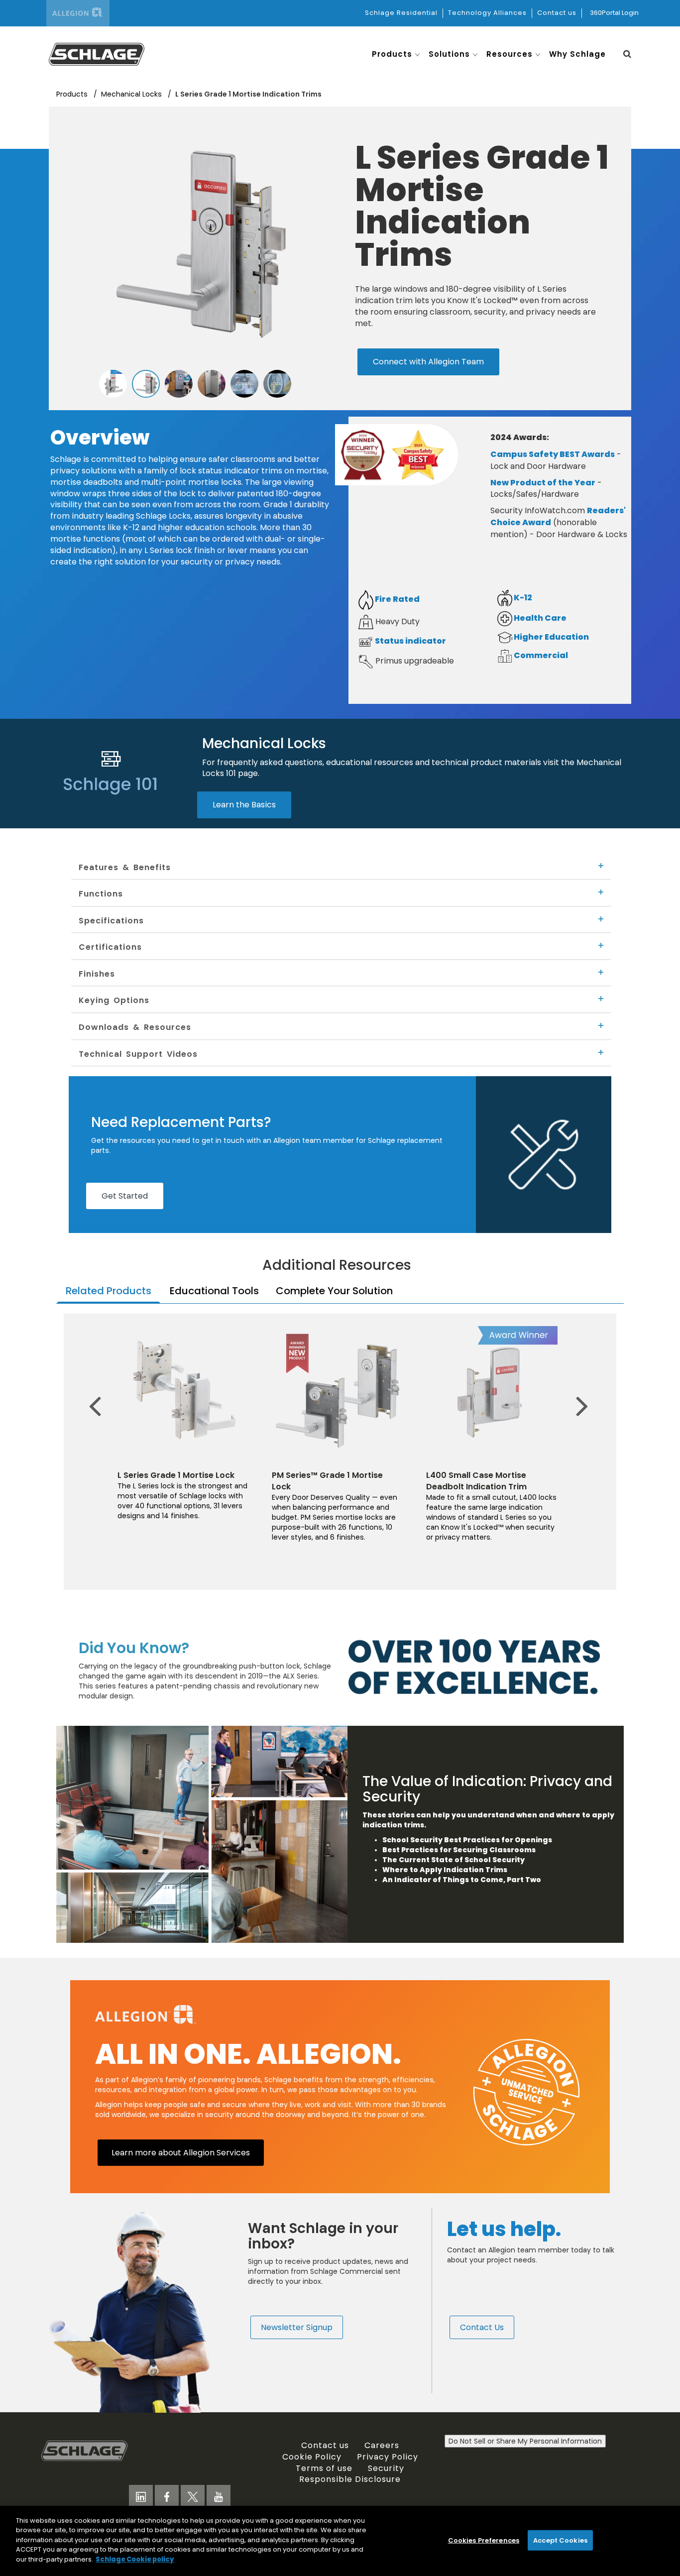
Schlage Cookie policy (135, 2559)
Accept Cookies (560, 2540)
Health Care (539, 618)
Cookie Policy (312, 2457)
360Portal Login (614, 13)
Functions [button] (101, 894)
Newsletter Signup (297, 2327)
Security (386, 2468)
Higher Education (551, 637)
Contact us (557, 13)
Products (73, 94)
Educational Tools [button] (214, 1291)
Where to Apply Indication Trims (446, 1870)
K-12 (522, 598)
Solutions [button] (449, 54)
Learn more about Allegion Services (181, 2152)
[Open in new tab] (97, 53)
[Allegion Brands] (78, 13)
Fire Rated (397, 599)
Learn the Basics (244, 804)
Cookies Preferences (484, 2540)
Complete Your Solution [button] (334, 1291)
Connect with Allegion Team (428, 361)
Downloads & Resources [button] (135, 1027)
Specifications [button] (111, 920)
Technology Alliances (487, 13)
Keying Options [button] (114, 1000)
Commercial (540, 655)
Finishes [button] (97, 974)
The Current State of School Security (453, 1860)
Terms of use (324, 2468)
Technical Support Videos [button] (138, 1054)
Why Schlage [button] (577, 54)
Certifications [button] (110, 947)
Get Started (125, 1196)
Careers (382, 2445)
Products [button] (392, 54)
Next (576, 1391)
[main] (340, 2541)
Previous (99, 1391)
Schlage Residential (401, 13)
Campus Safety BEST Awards (553, 454)
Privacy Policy (388, 2457)
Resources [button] (510, 54)
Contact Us (482, 2327)
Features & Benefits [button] (125, 867)
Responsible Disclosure (350, 2479)
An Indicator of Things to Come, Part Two (462, 1880)
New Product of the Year (543, 483)
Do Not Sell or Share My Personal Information (525, 2441)
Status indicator (410, 641)
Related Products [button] (109, 1291)
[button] (627, 54)
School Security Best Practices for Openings (467, 1840)
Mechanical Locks (132, 94)
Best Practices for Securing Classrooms (459, 1850)
